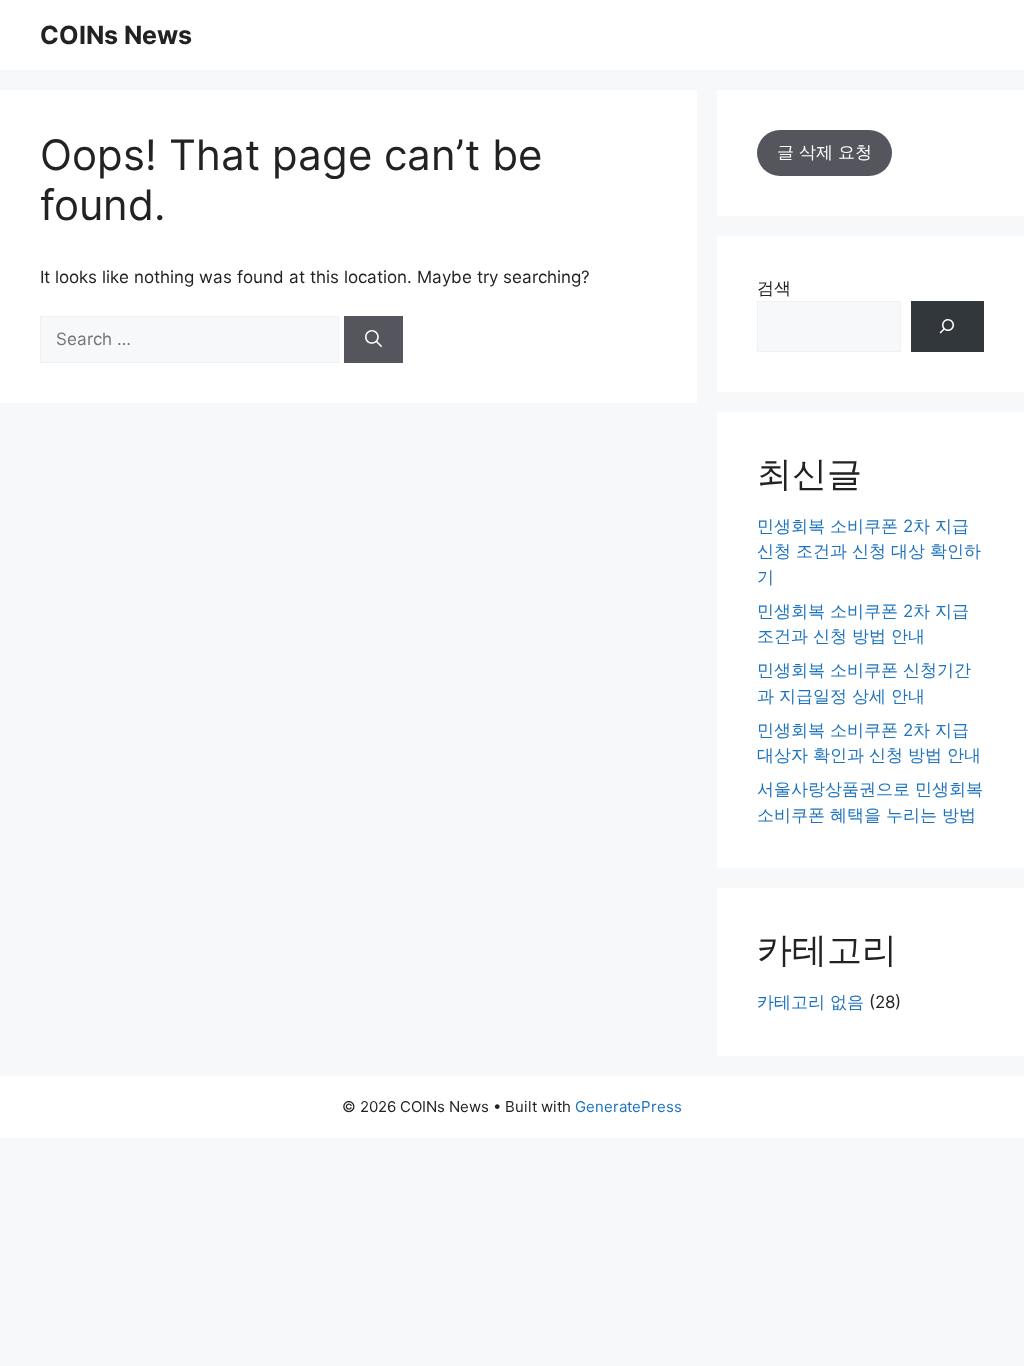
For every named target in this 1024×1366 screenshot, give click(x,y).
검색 (774, 288)
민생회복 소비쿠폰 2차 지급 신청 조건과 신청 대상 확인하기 (869, 551)
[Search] (373, 340)
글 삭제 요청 (824, 152)
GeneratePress (628, 1106)
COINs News (116, 35)
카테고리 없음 (810, 1002)
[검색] (947, 326)
